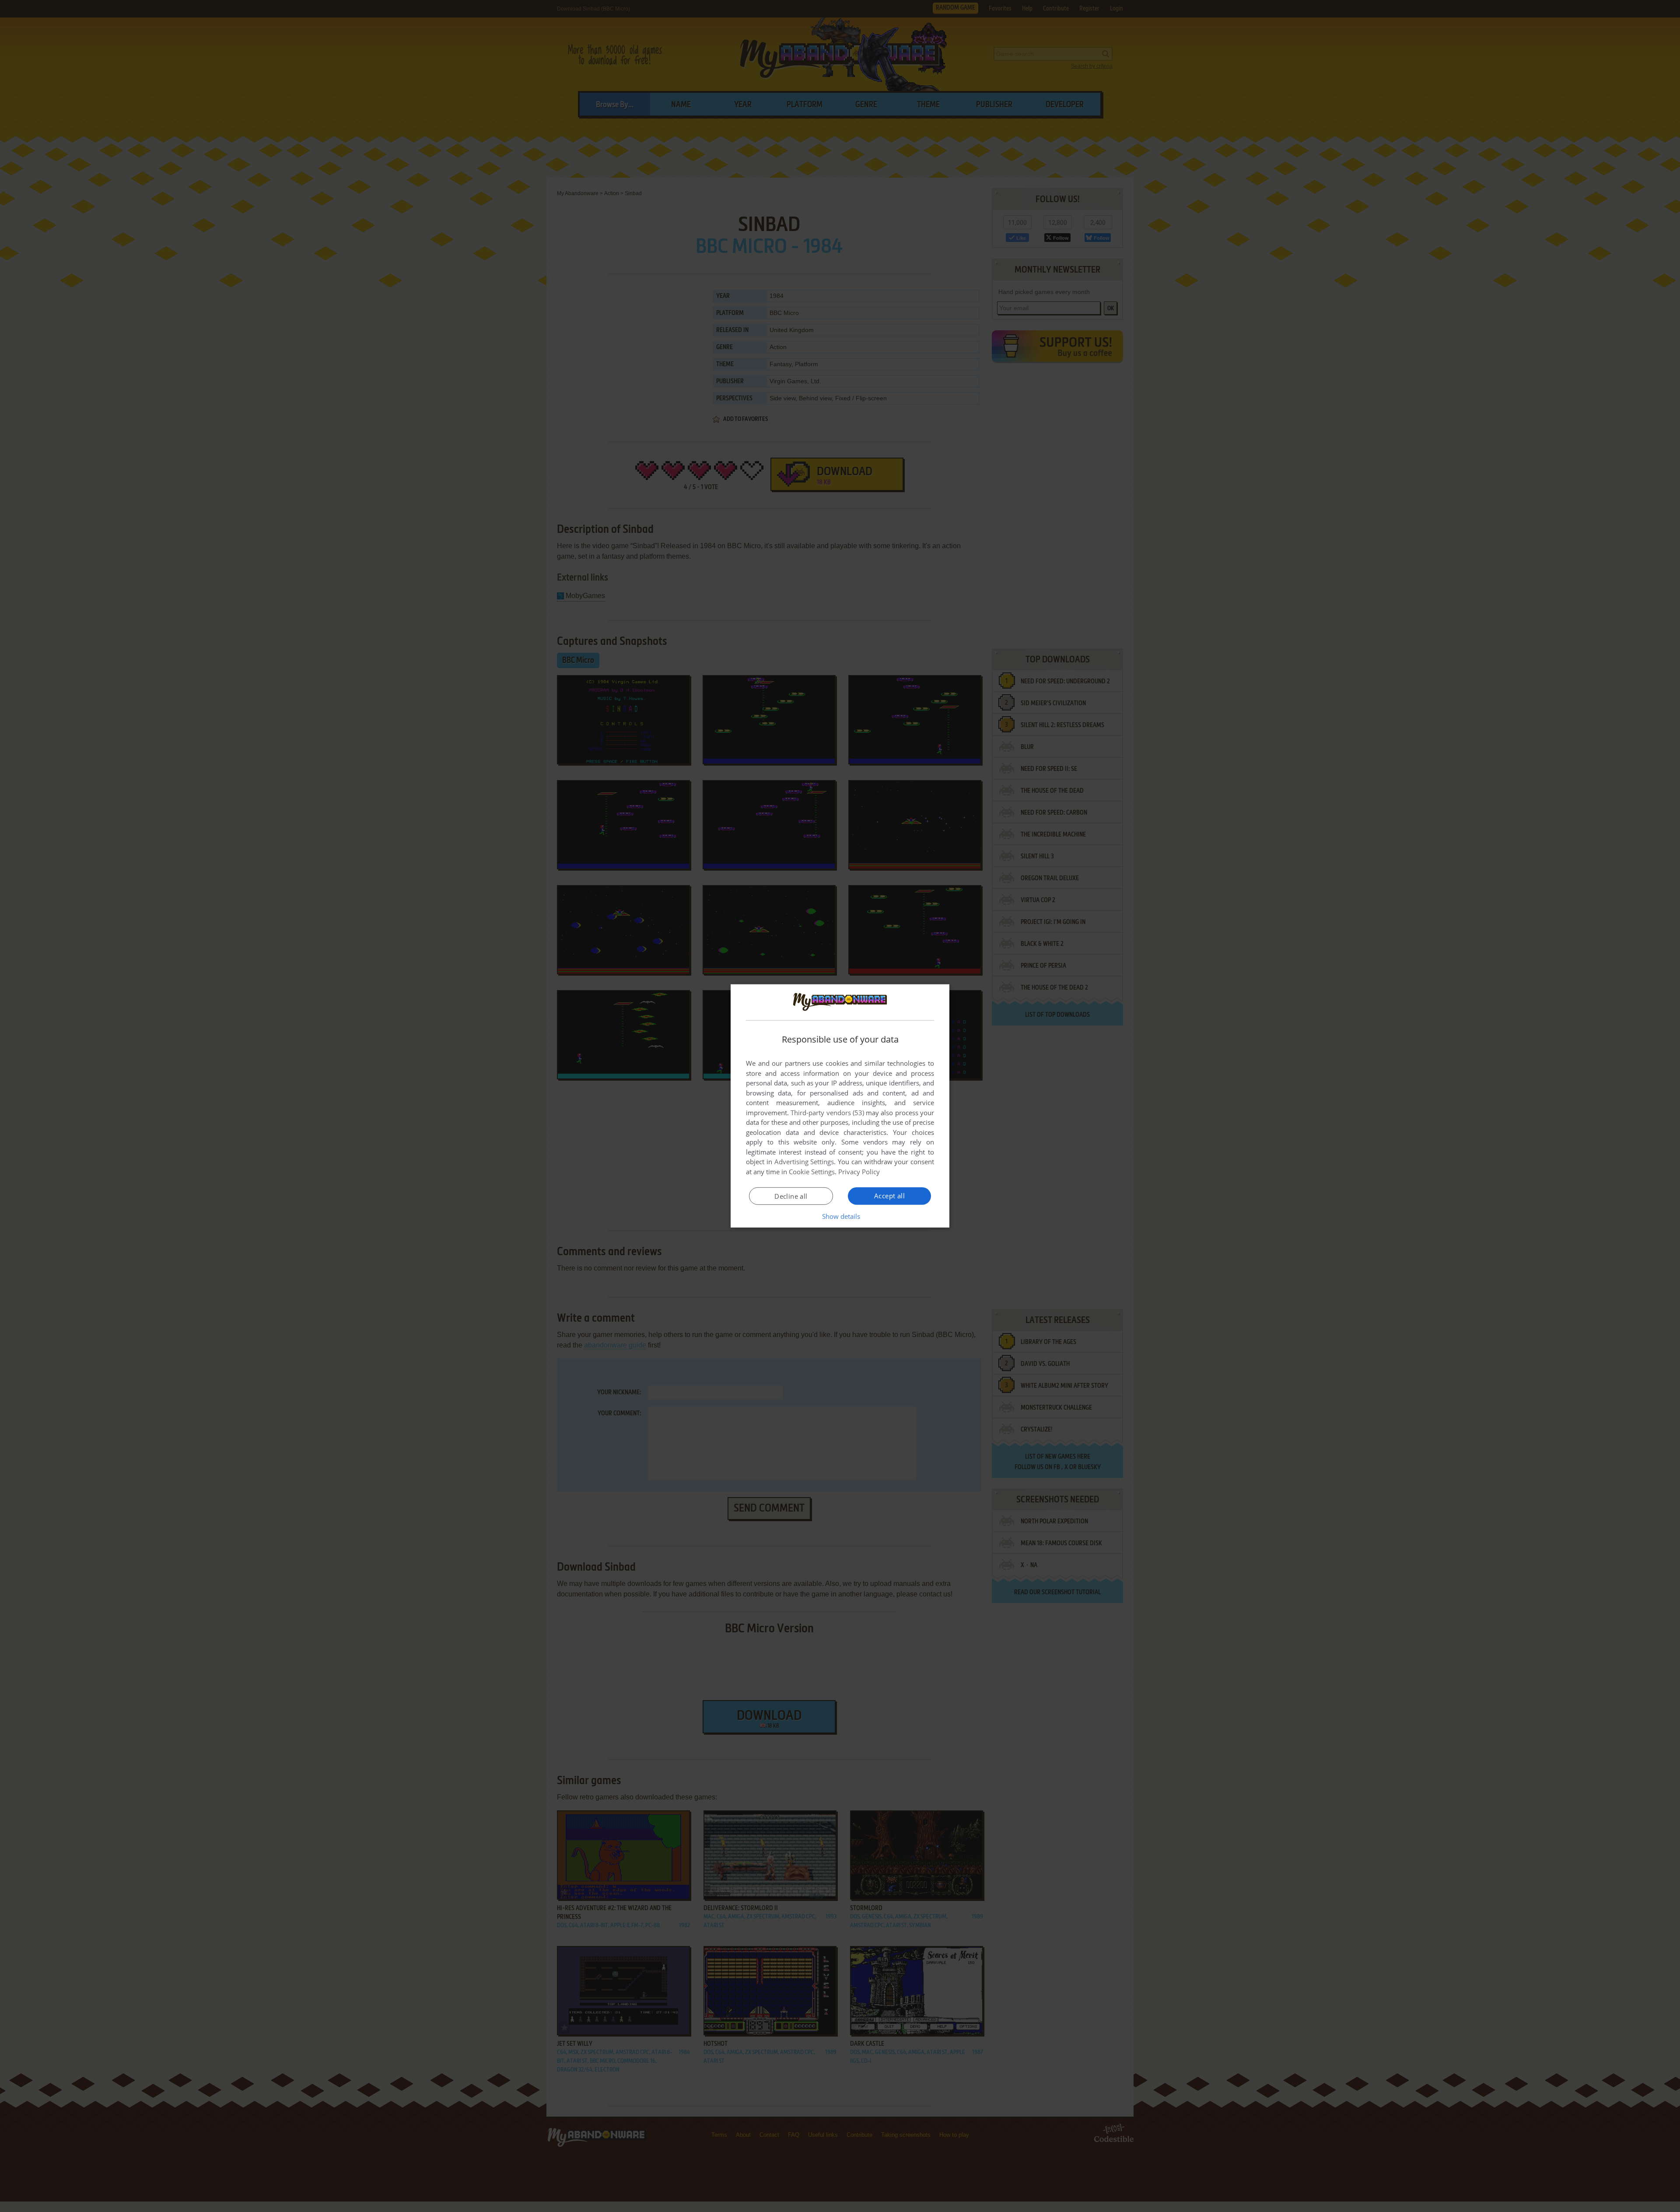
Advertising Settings (804, 1162)
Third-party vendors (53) (827, 1113)
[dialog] (840, 1106)
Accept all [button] (889, 1196)
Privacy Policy (859, 1172)
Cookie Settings (812, 1172)
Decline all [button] (791, 1196)
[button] (840, 1216)
